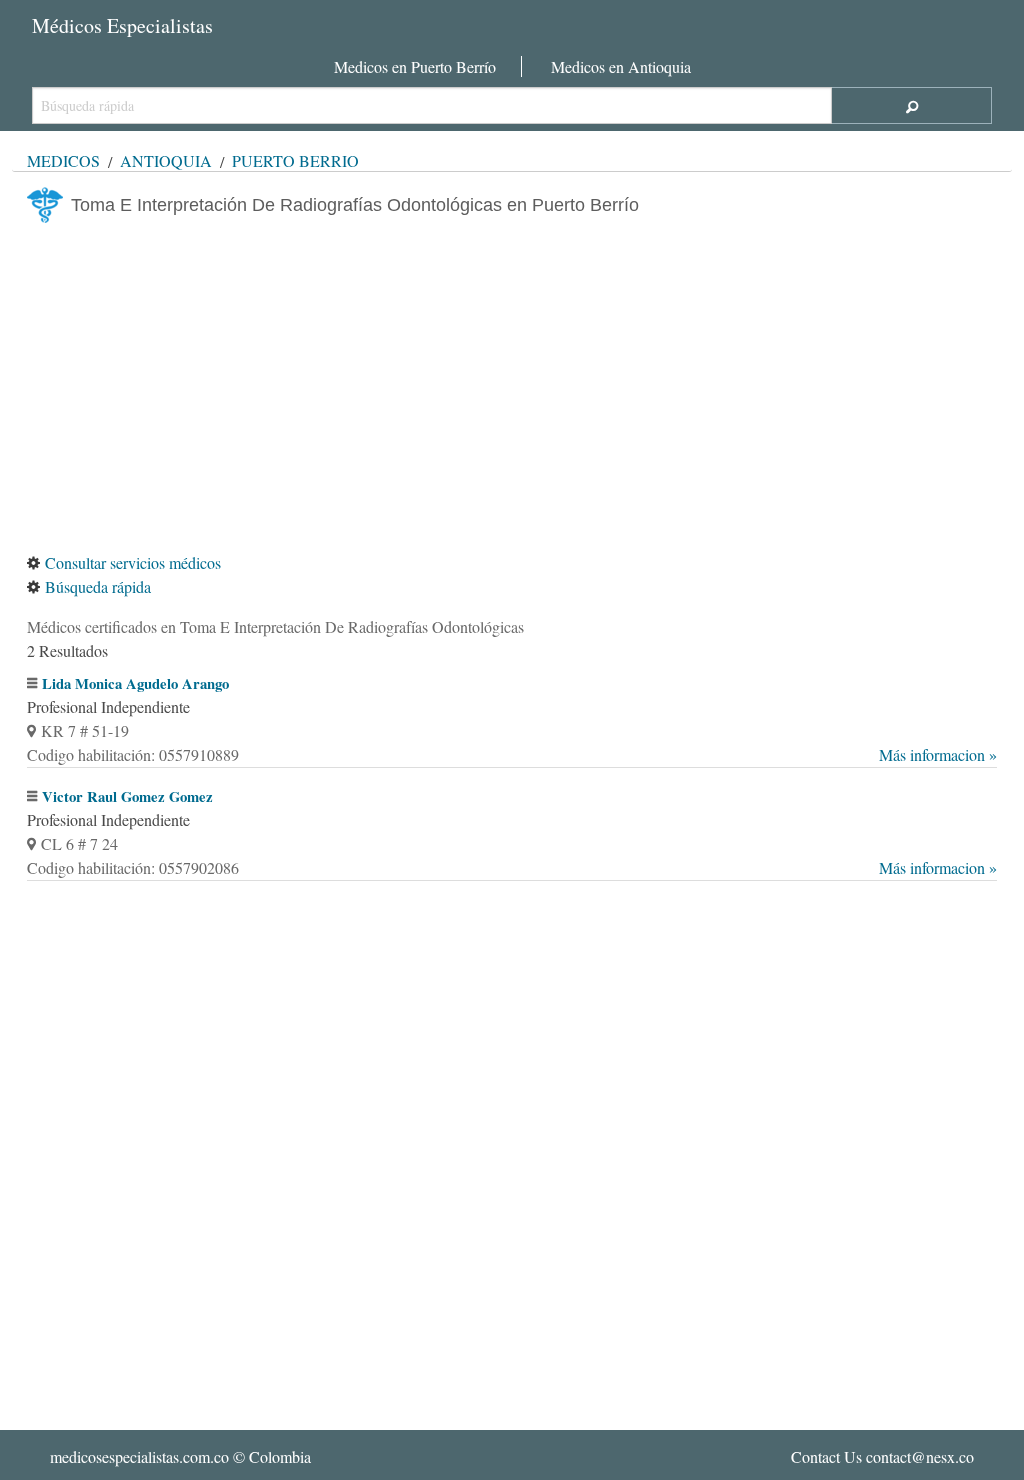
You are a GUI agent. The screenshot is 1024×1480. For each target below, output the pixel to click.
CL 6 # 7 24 (79, 843)
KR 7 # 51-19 (85, 730)
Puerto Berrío (295, 160)
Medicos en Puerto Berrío (415, 66)
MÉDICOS (63, 160)
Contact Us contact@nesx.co (882, 1456)
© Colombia (180, 1456)
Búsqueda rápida (98, 586)
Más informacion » (938, 754)
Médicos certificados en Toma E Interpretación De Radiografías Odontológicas (275, 626)
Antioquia (166, 160)
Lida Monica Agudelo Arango (135, 683)
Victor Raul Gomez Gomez (127, 796)
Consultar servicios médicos (133, 562)
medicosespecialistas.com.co (139, 1456)
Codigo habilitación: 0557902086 (512, 867)
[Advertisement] (512, 387)
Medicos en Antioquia (621, 66)
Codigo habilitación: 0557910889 (512, 754)
